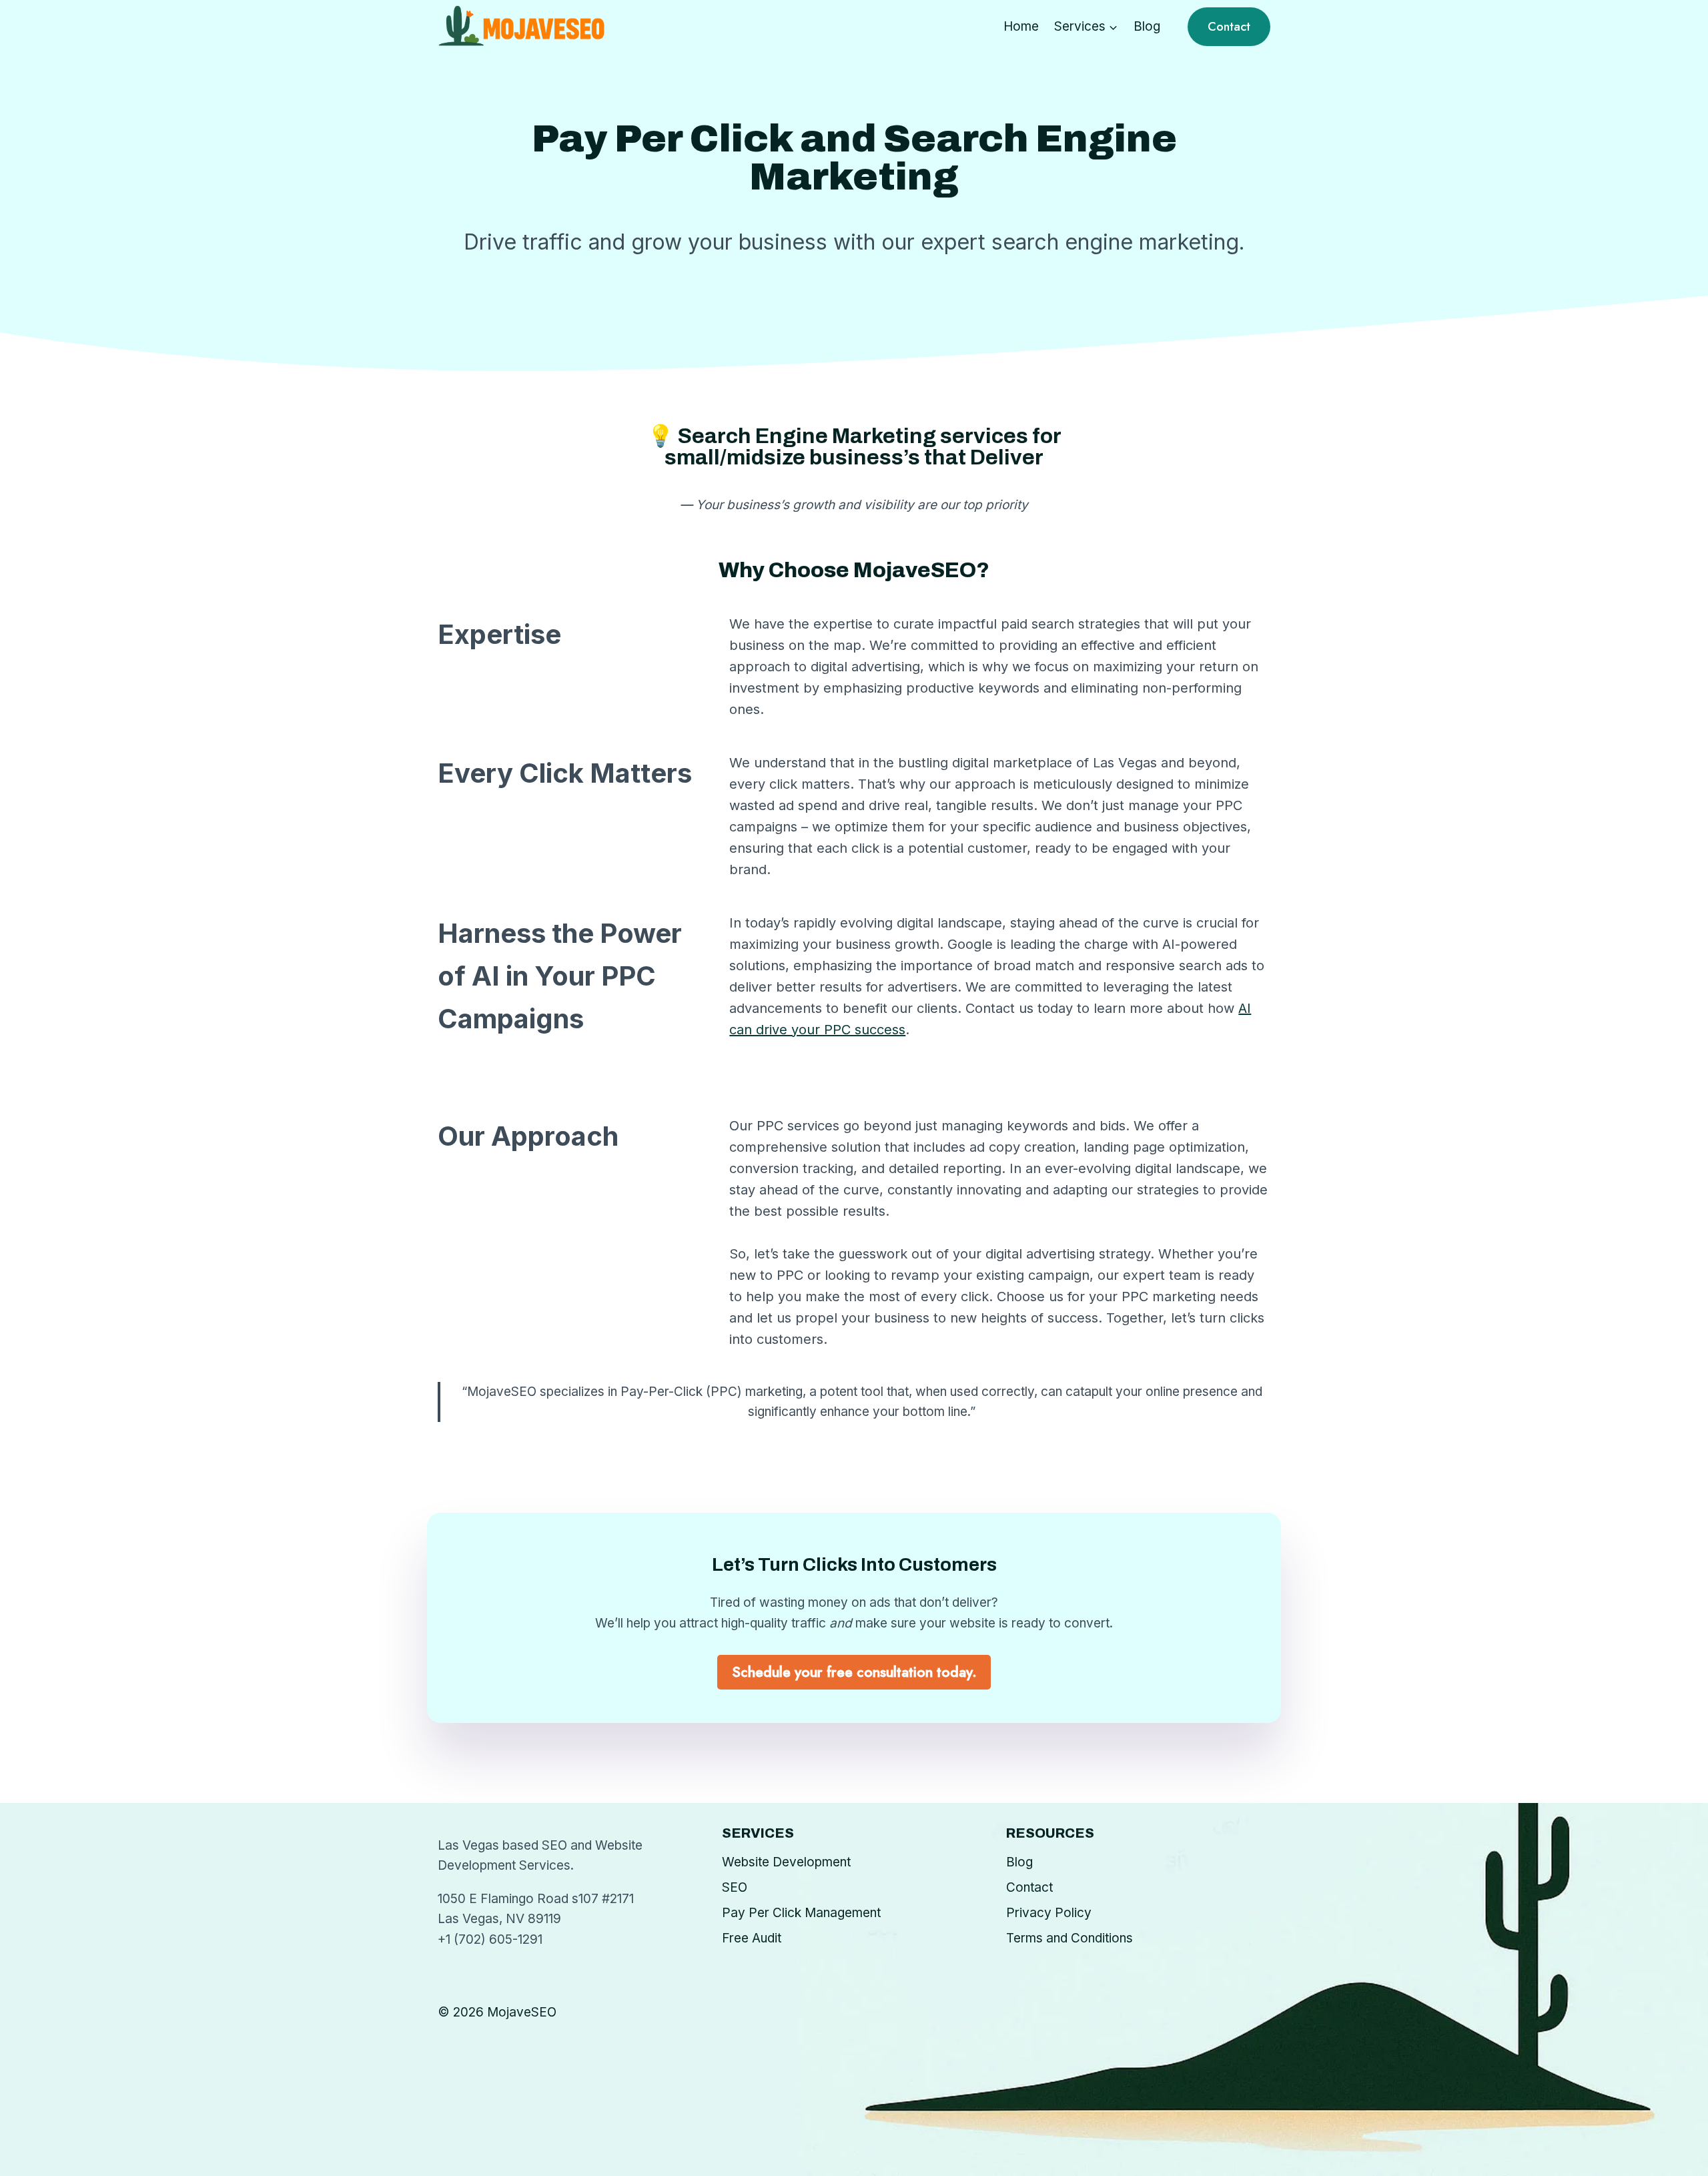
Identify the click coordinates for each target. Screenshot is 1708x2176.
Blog (1147, 26)
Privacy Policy (1049, 1913)
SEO (735, 1887)
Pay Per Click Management (801, 1913)
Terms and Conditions (1070, 1938)
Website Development (786, 1862)
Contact (1229, 27)
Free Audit (752, 1938)
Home (1021, 26)
